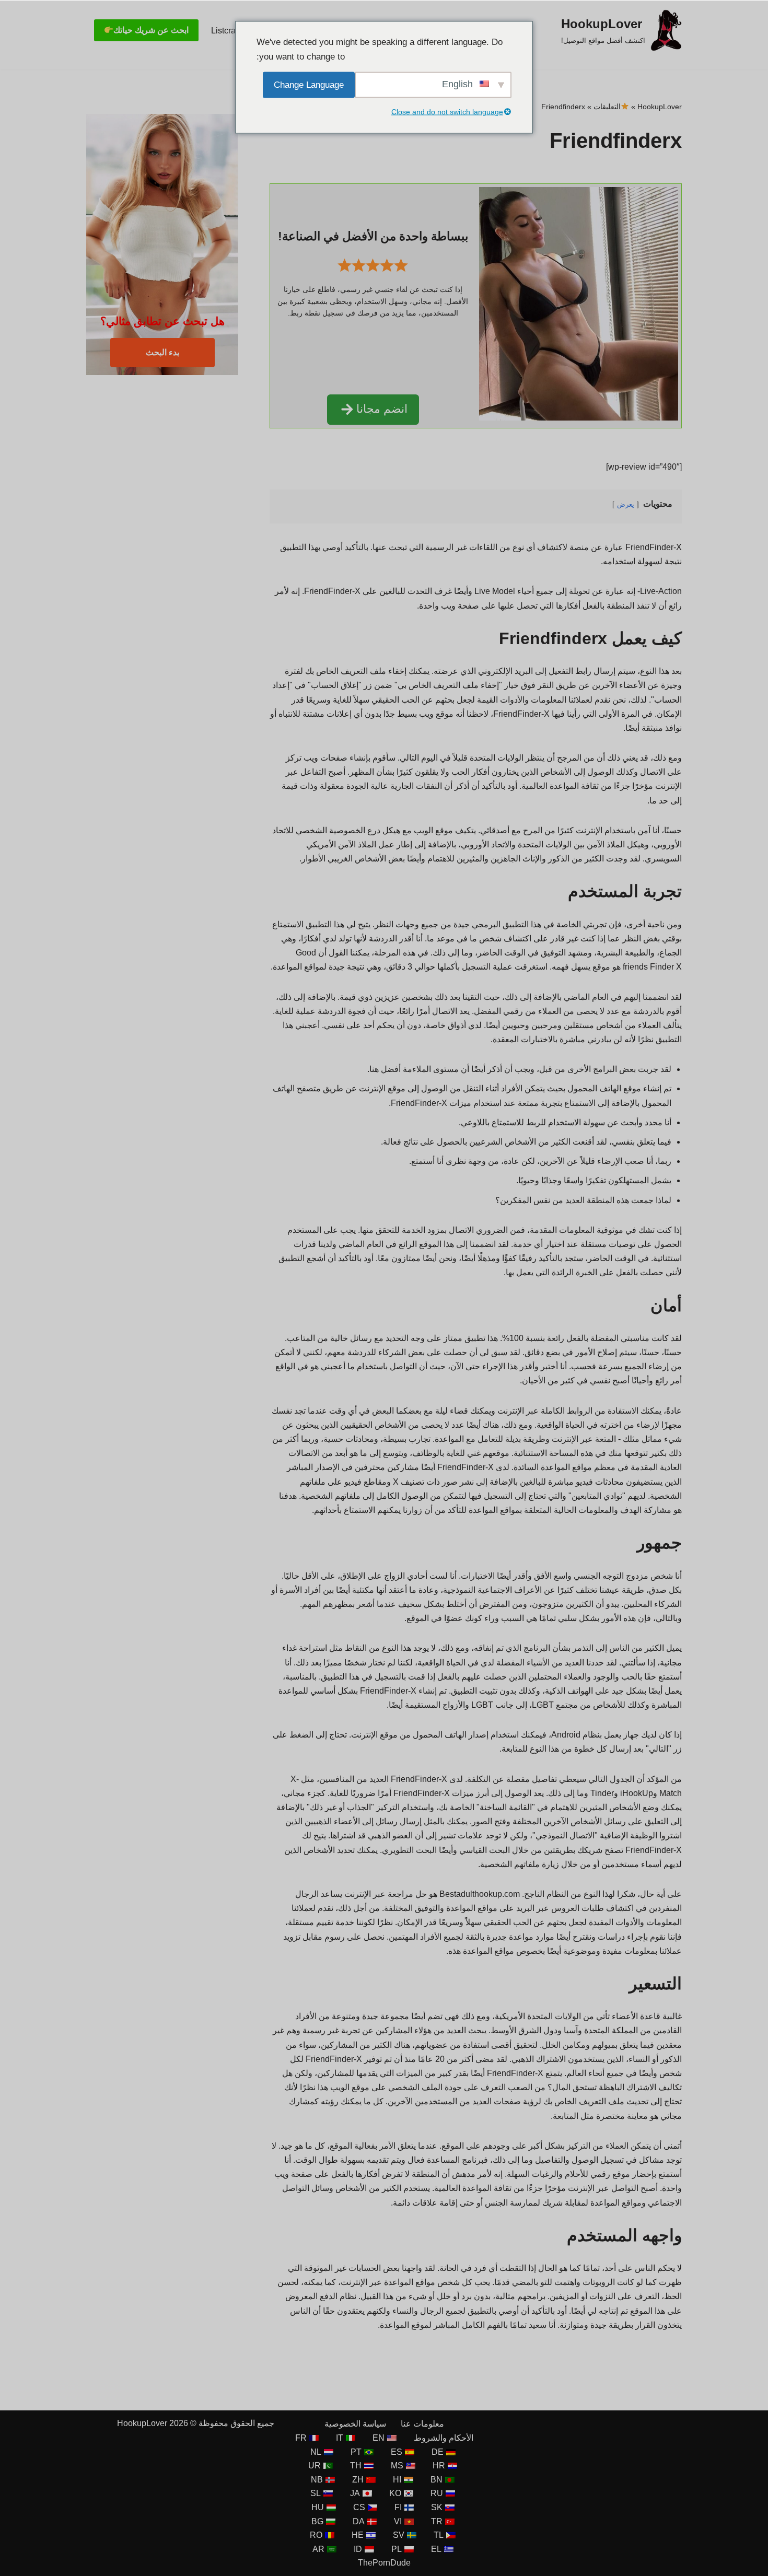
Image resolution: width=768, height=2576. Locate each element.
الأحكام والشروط (444, 2438)
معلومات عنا (422, 2424)
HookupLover (660, 107)
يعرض (626, 504)
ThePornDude (384, 2563)
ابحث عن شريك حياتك (151, 30)
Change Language (309, 84)
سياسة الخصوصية (355, 2424)
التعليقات (607, 107)
